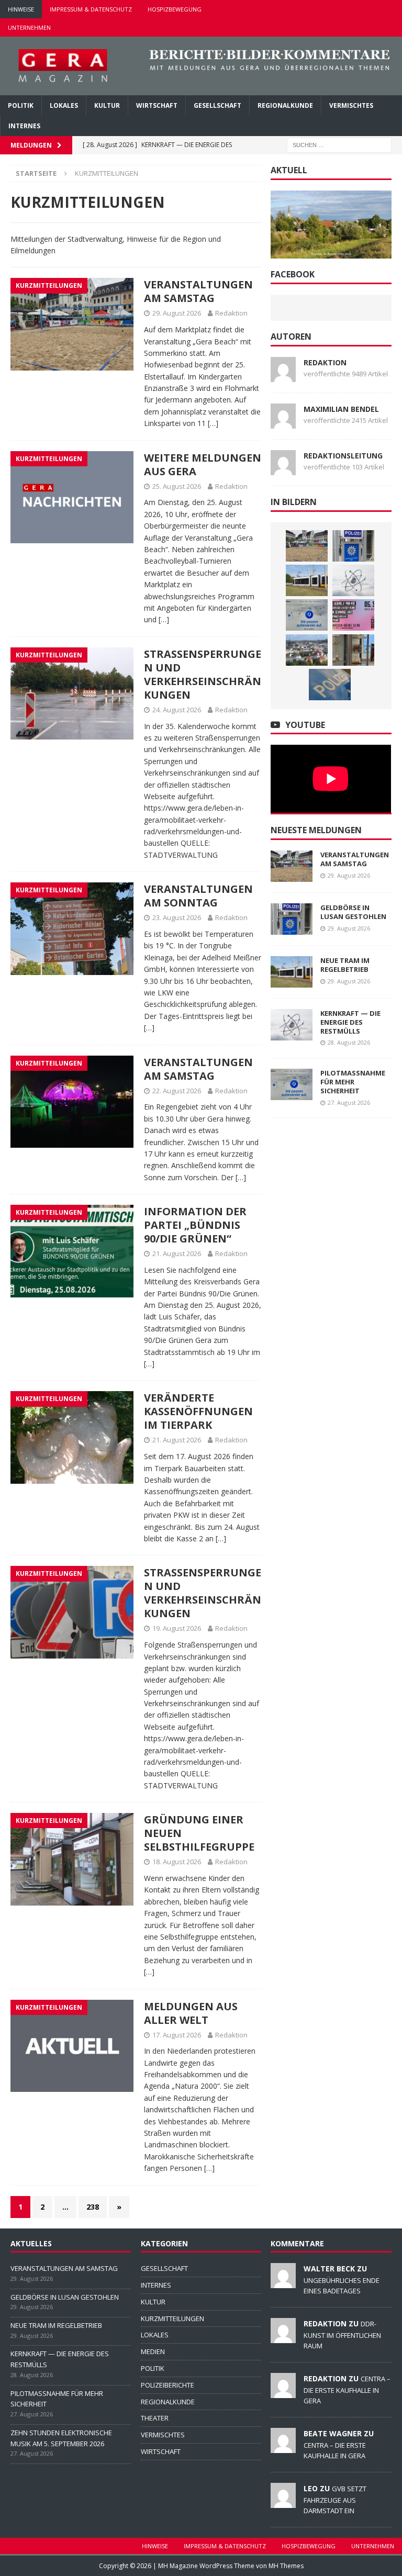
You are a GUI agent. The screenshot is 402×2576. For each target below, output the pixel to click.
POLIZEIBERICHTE (167, 2385)
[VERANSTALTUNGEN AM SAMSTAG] (307, 546)
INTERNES (24, 126)
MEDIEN (153, 2351)
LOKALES (64, 105)
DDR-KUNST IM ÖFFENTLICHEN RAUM (342, 2335)
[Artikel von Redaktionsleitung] (283, 469)
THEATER (155, 2418)
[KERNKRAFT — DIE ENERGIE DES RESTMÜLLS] (353, 580)
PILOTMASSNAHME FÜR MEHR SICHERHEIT (353, 1082)
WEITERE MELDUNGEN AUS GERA (203, 464)
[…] (213, 423)
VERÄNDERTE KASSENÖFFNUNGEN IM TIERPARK (198, 1411)
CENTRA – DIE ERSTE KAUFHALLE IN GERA (347, 2390)
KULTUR (107, 105)
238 (93, 2207)
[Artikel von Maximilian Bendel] (283, 422)
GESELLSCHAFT (217, 105)
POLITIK (21, 105)
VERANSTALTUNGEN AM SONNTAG (198, 896)
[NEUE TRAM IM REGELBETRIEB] (307, 580)
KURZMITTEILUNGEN (172, 2319)
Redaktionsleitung (343, 456)
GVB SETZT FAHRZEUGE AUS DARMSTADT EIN (335, 2500)
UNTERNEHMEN (29, 27)
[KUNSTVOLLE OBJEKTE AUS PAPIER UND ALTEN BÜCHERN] (353, 650)
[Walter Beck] (283, 2282)
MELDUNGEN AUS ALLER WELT (191, 2013)
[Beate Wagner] (283, 2447)
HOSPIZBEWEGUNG (175, 9)
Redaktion (231, 313)
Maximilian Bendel (341, 409)
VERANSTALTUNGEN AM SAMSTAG (198, 291)
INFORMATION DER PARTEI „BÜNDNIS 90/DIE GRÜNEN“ (195, 1225)
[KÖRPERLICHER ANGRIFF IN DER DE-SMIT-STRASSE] (330, 685)
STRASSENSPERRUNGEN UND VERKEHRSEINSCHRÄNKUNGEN (203, 674)
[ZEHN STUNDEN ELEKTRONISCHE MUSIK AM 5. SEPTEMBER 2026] (353, 615)
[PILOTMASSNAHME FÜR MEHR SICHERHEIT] (307, 615)
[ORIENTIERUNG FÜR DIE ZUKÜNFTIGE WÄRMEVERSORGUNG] (307, 650)
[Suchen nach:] (339, 145)
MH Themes (286, 2566)
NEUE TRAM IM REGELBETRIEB (345, 965)
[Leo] (283, 2502)
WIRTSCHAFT (157, 105)
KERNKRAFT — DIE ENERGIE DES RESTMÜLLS (350, 1022)
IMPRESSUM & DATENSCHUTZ (91, 9)
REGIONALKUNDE (285, 105)
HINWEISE (21, 9)
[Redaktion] (283, 2337)
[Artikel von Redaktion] (283, 376)
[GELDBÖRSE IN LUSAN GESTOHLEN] (353, 546)
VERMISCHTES (351, 105)
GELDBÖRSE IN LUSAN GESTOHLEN (353, 912)
